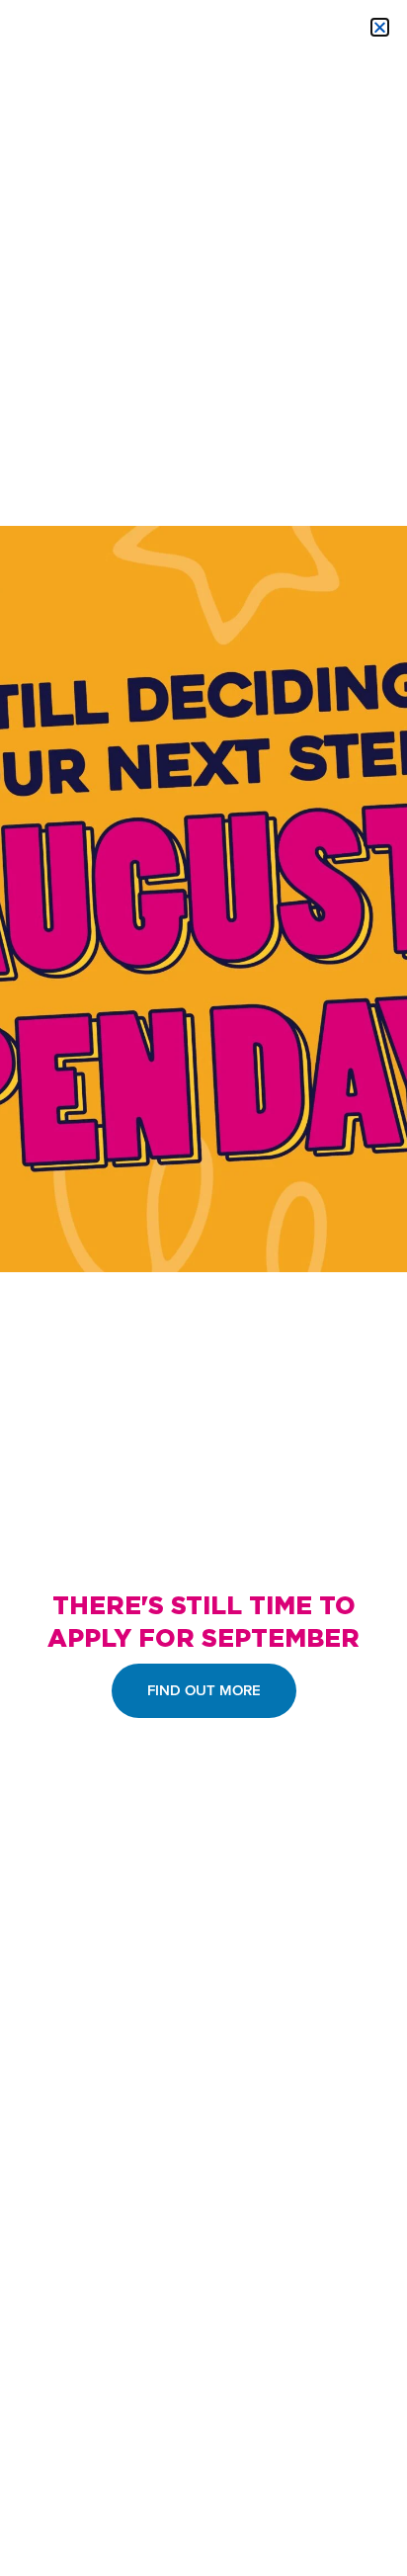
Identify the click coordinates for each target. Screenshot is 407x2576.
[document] (203, 1288)
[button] (380, 27)
